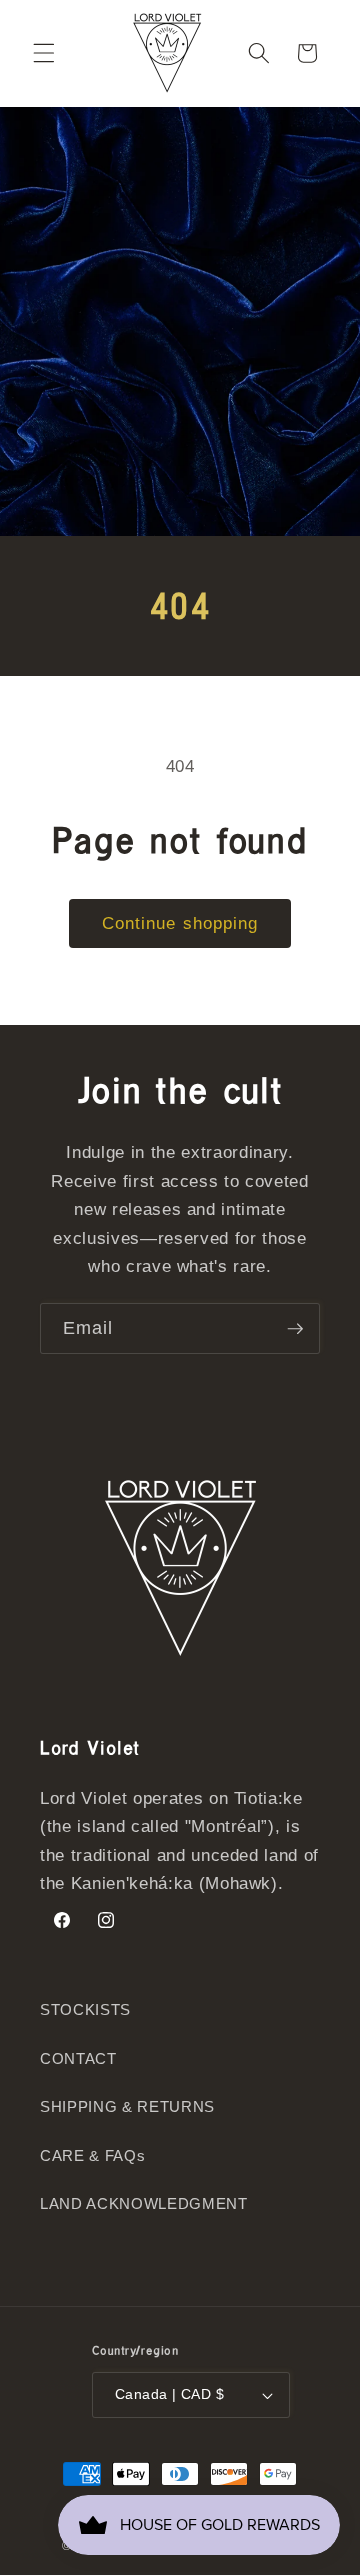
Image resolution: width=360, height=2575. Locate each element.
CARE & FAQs (92, 2155)
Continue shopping (180, 923)
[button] (44, 53)
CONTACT (78, 2058)
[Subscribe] (295, 1329)
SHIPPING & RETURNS (127, 2106)
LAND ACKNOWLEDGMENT (144, 2203)
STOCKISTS (85, 2009)
